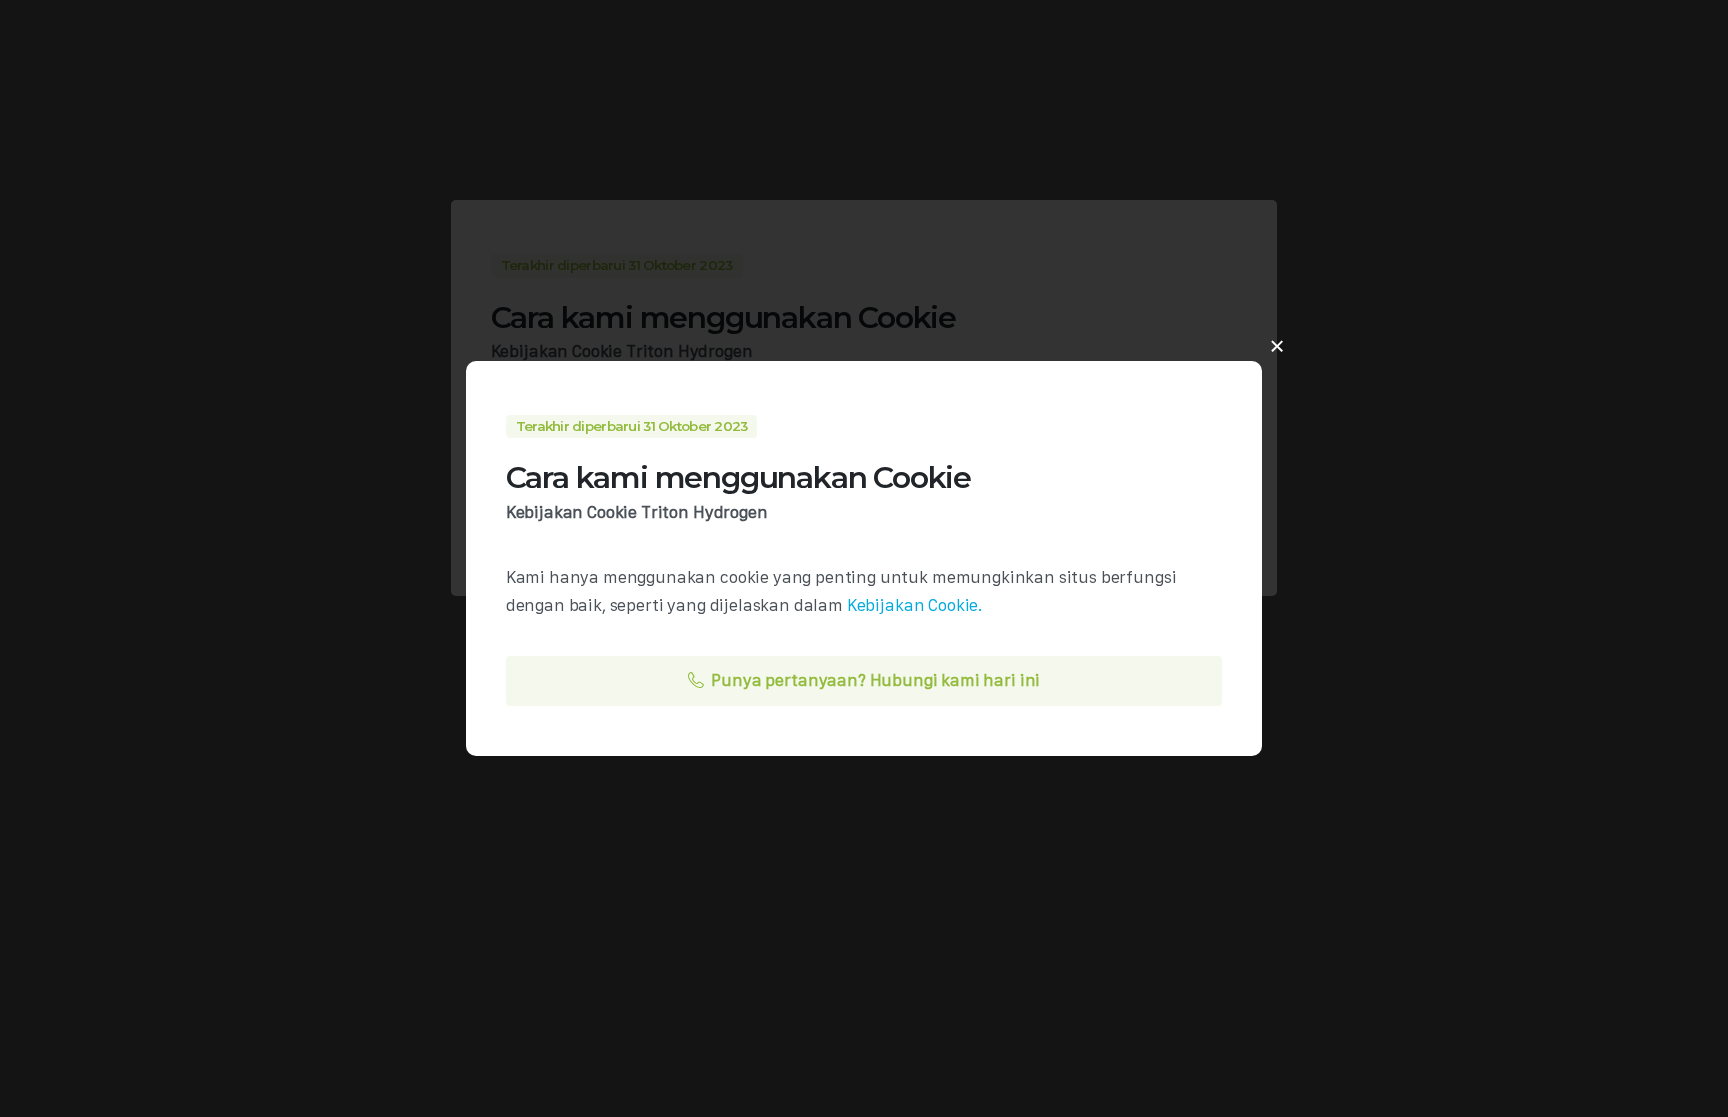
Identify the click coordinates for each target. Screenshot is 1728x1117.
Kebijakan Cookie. (915, 605)
